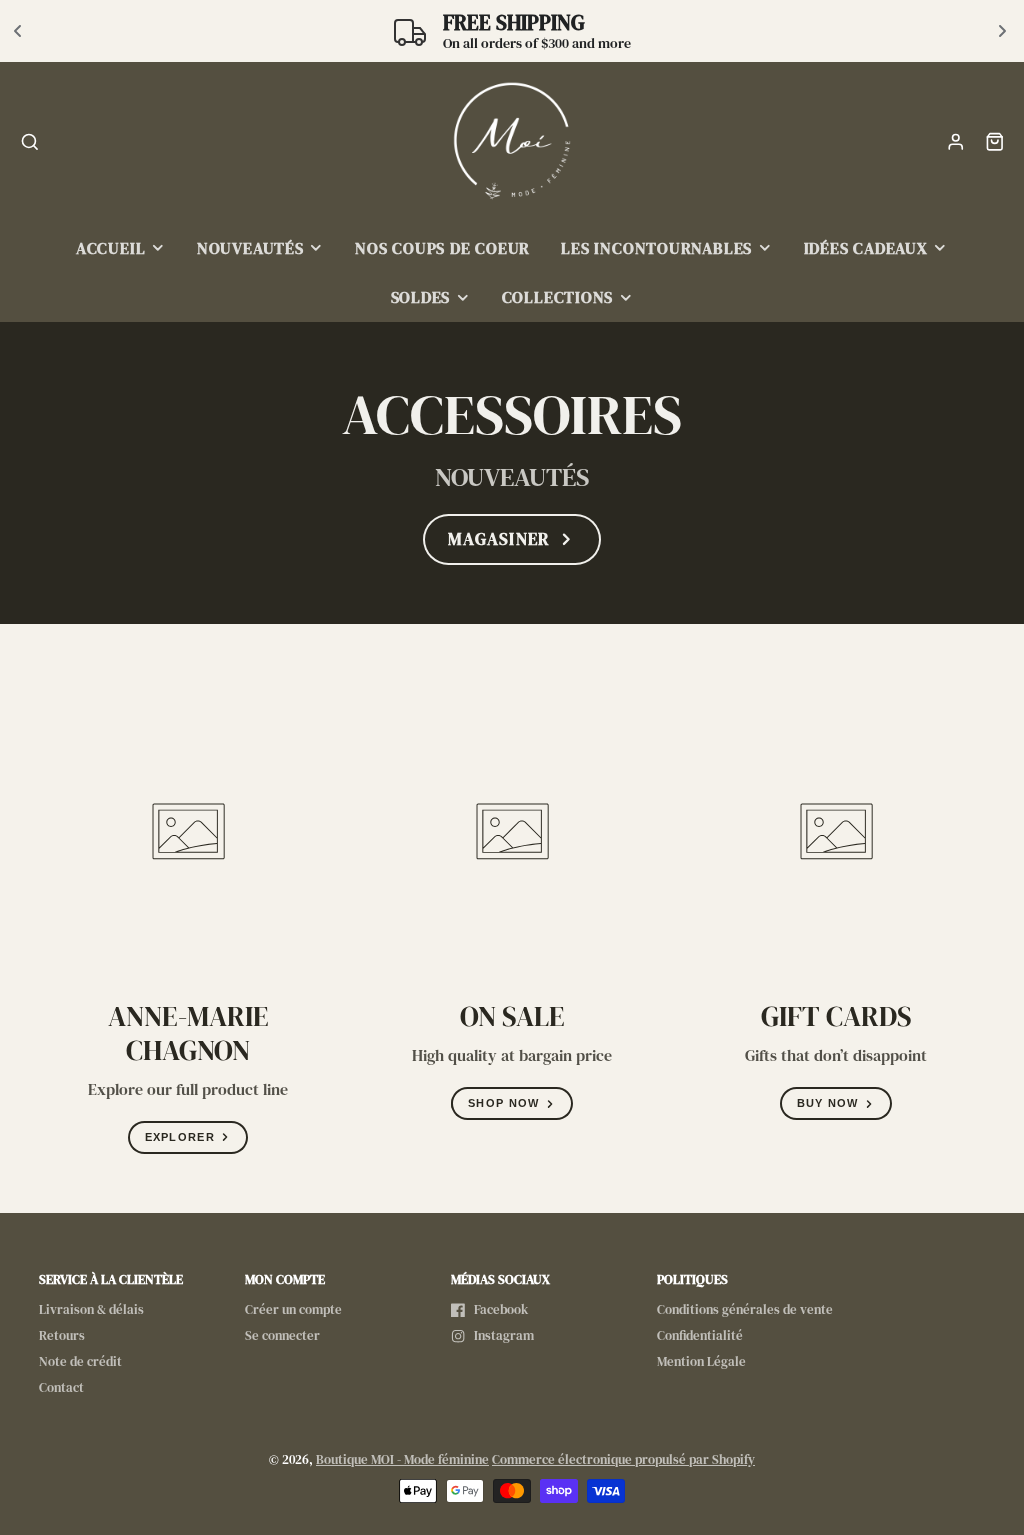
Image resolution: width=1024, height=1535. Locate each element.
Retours (62, 1335)
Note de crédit (80, 1361)
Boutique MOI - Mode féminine (402, 1459)
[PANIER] (995, 142)
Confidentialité (700, 1335)
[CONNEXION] (956, 142)
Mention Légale (701, 1361)
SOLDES (421, 297)
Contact (61, 1387)
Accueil (110, 248)
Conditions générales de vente (745, 1309)
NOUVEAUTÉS (250, 248)
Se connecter (282, 1335)
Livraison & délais (91, 1309)
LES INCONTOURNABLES (656, 248)
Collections (558, 297)
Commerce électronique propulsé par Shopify (623, 1459)
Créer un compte (293, 1309)
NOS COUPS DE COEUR (442, 248)
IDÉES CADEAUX (866, 248)
